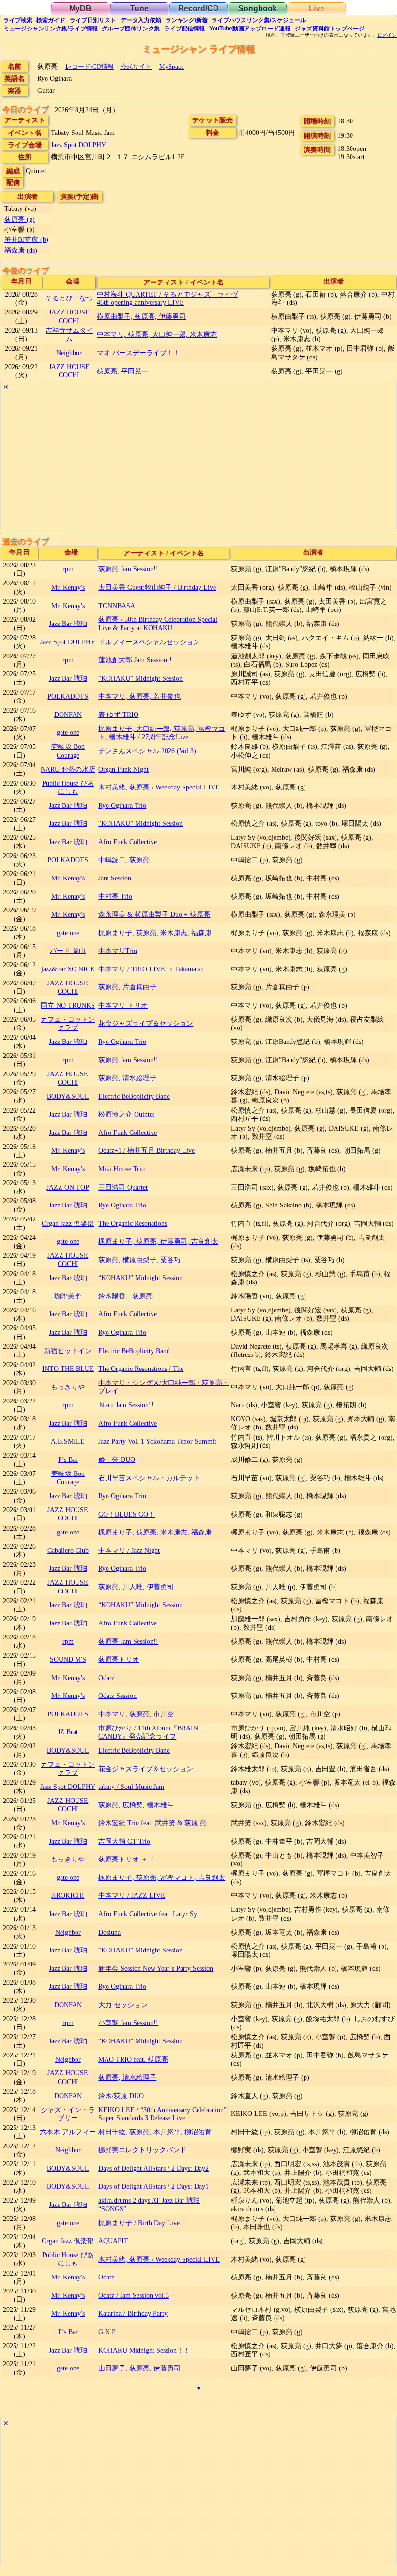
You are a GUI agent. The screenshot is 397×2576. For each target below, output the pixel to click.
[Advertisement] (198, 461)
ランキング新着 (187, 20)
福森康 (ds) (21, 250)
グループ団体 (131, 29)
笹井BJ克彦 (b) (26, 239)
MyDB (80, 8)
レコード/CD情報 (90, 67)
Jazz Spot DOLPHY (78, 145)
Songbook (258, 8)
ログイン (387, 35)
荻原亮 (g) (20, 219)
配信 (184, 29)
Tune (139, 8)
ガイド (51, 20)
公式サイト (136, 67)
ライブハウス (259, 20)
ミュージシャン (51, 29)
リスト (93, 20)
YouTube (250, 29)
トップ (330, 29)
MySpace (172, 67)
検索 (18, 20)
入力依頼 (141, 20)
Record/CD (198, 8)
